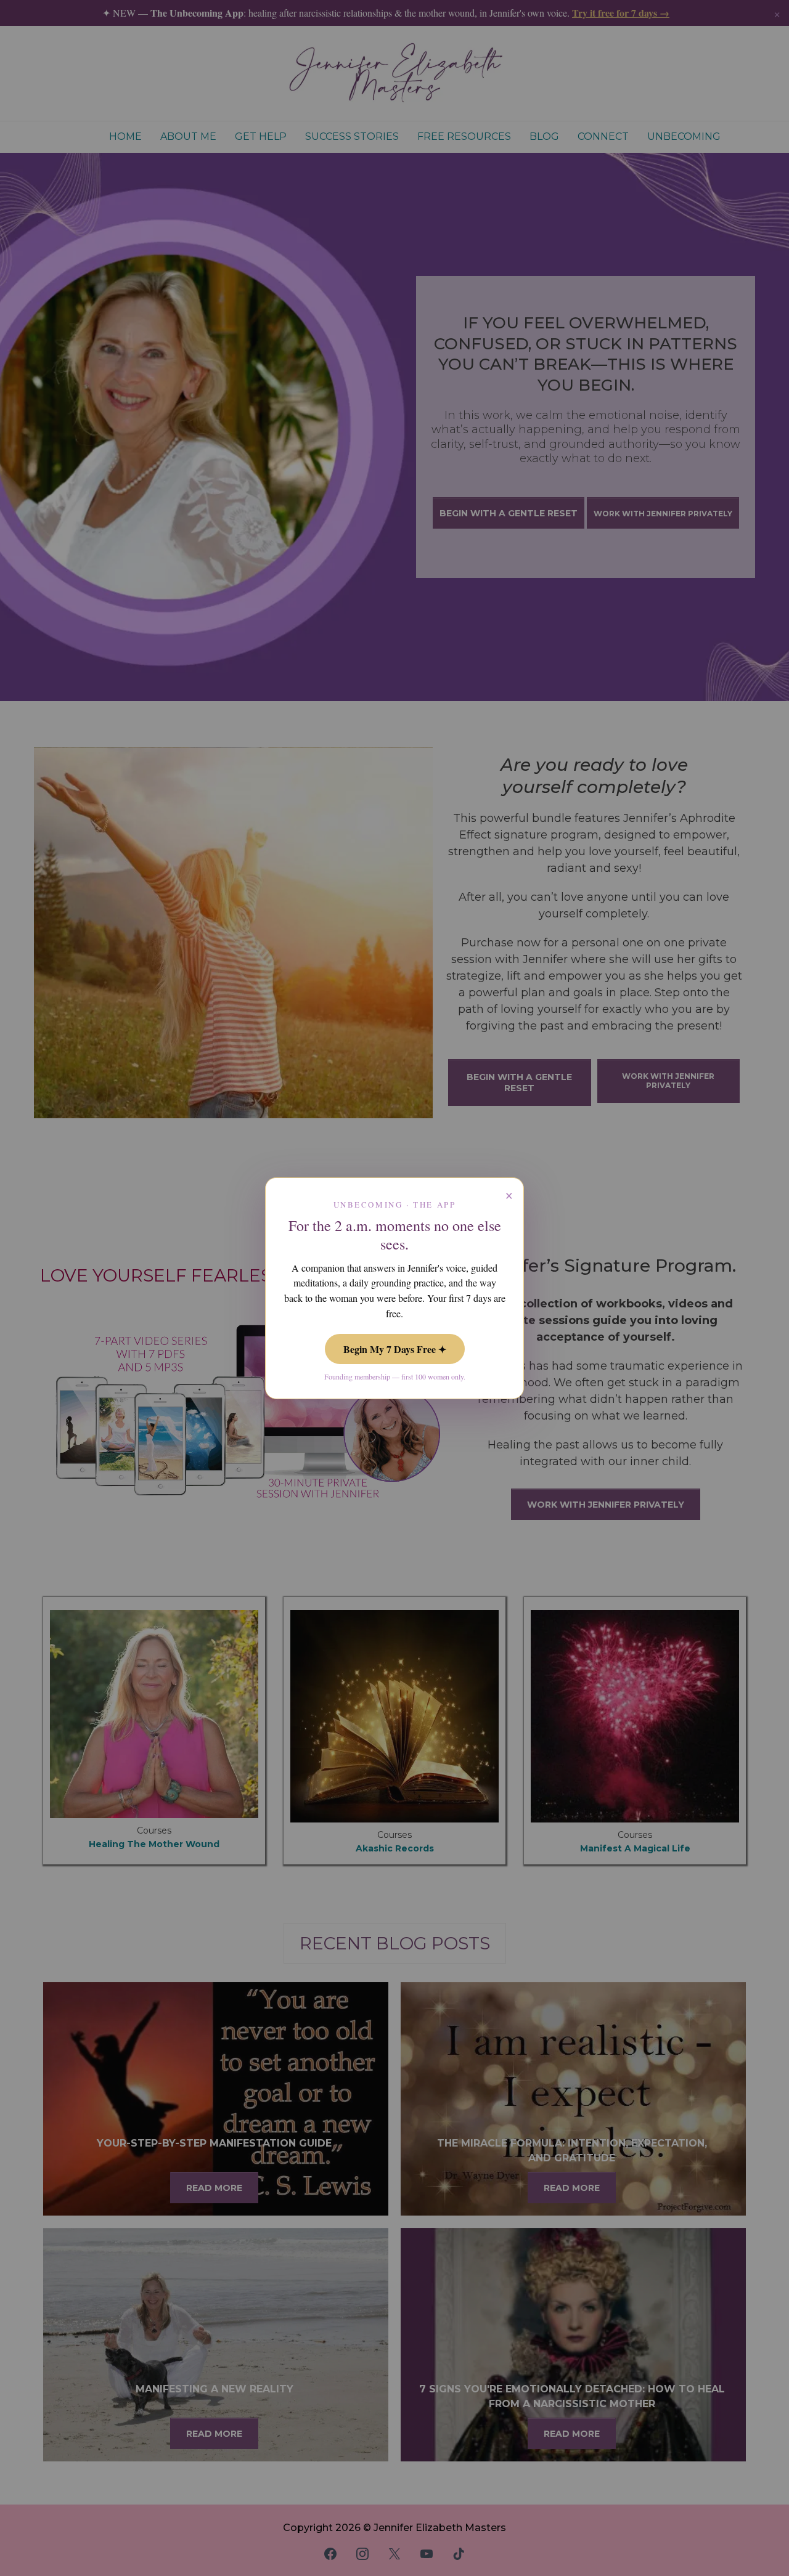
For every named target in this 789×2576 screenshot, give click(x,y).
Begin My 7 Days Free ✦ (395, 1349)
